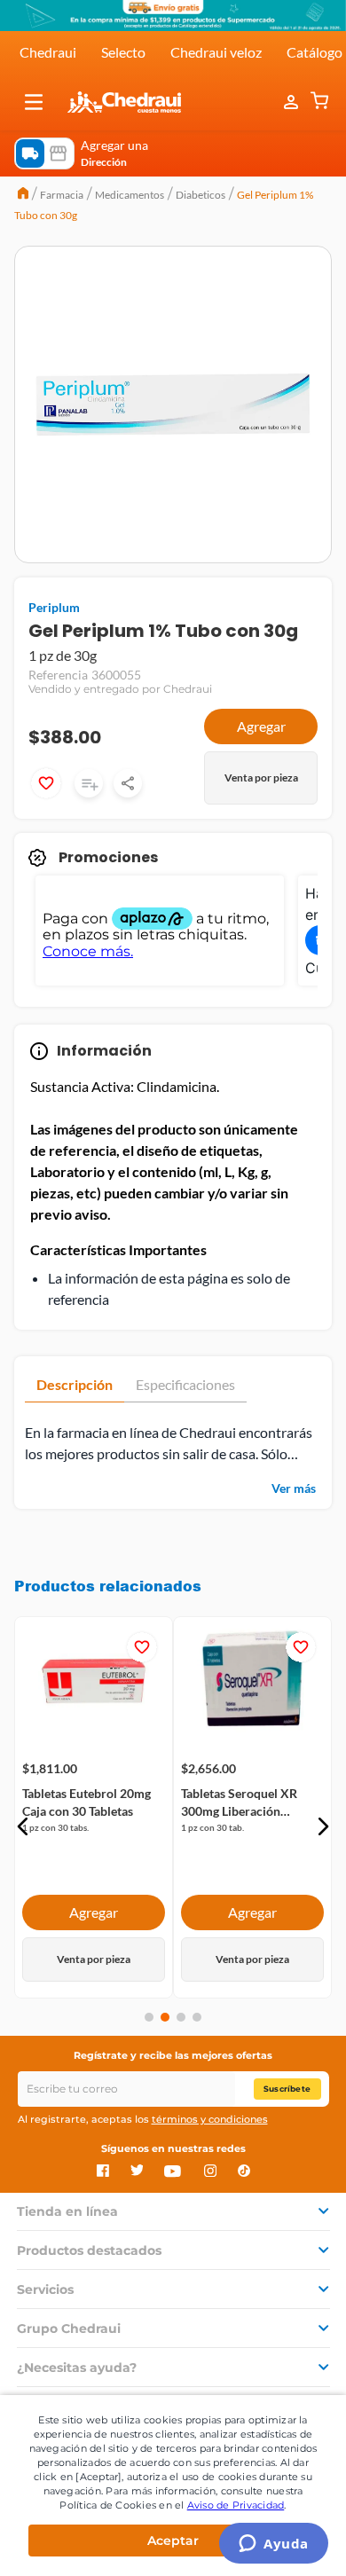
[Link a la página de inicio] (23, 195)
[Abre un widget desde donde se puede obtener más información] (274, 2545)
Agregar (261, 726)
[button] (34, 102)
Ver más (294, 1488)
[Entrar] (293, 102)
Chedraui (48, 52)
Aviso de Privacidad (236, 2505)
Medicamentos (130, 195)
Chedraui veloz (216, 52)
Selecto (123, 52)
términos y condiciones (210, 2119)
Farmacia (62, 195)
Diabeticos (201, 195)
